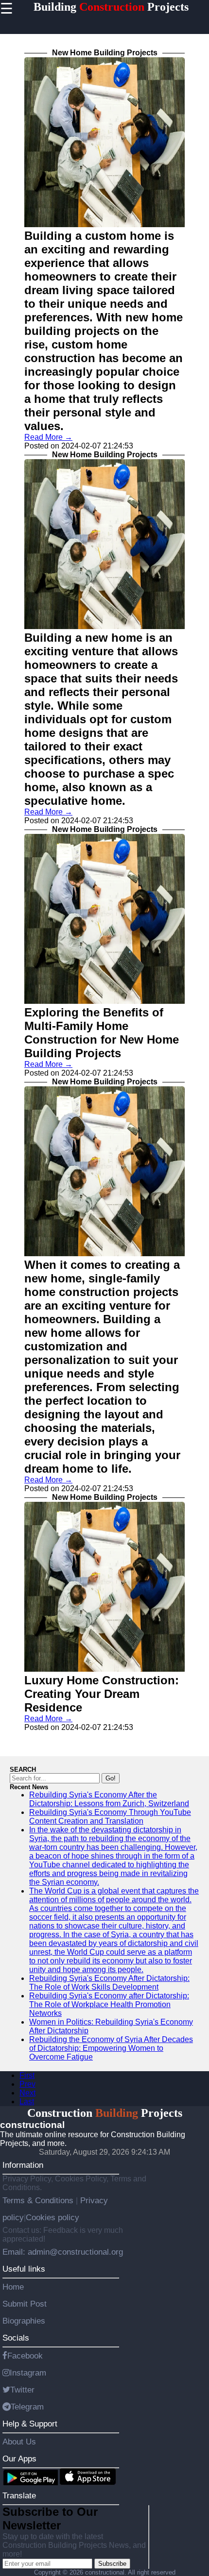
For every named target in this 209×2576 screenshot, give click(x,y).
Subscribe (112, 2564)
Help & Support (30, 2424)
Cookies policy (52, 2217)
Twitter (22, 2390)
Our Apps (19, 2459)
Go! (111, 1778)
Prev (27, 2084)
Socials (16, 2338)
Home (13, 2287)
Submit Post (25, 2304)
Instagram (28, 2373)
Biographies (24, 2321)
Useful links (24, 2269)
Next (27, 2093)
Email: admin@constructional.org (63, 2252)
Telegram (27, 2407)
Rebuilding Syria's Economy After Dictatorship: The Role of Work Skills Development (109, 1983)
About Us (19, 2442)
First (27, 2075)
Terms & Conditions (39, 2200)
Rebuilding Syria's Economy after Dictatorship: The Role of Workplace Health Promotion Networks (109, 2004)
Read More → (48, 437)
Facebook (25, 2356)
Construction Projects (105, 2113)
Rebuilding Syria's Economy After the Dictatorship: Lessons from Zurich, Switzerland (109, 1799)
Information (23, 2165)
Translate (19, 2495)
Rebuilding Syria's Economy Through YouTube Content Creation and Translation (110, 1817)
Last (27, 2102)
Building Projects (111, 7)
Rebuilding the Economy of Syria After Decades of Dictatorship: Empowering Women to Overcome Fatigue (111, 2048)
